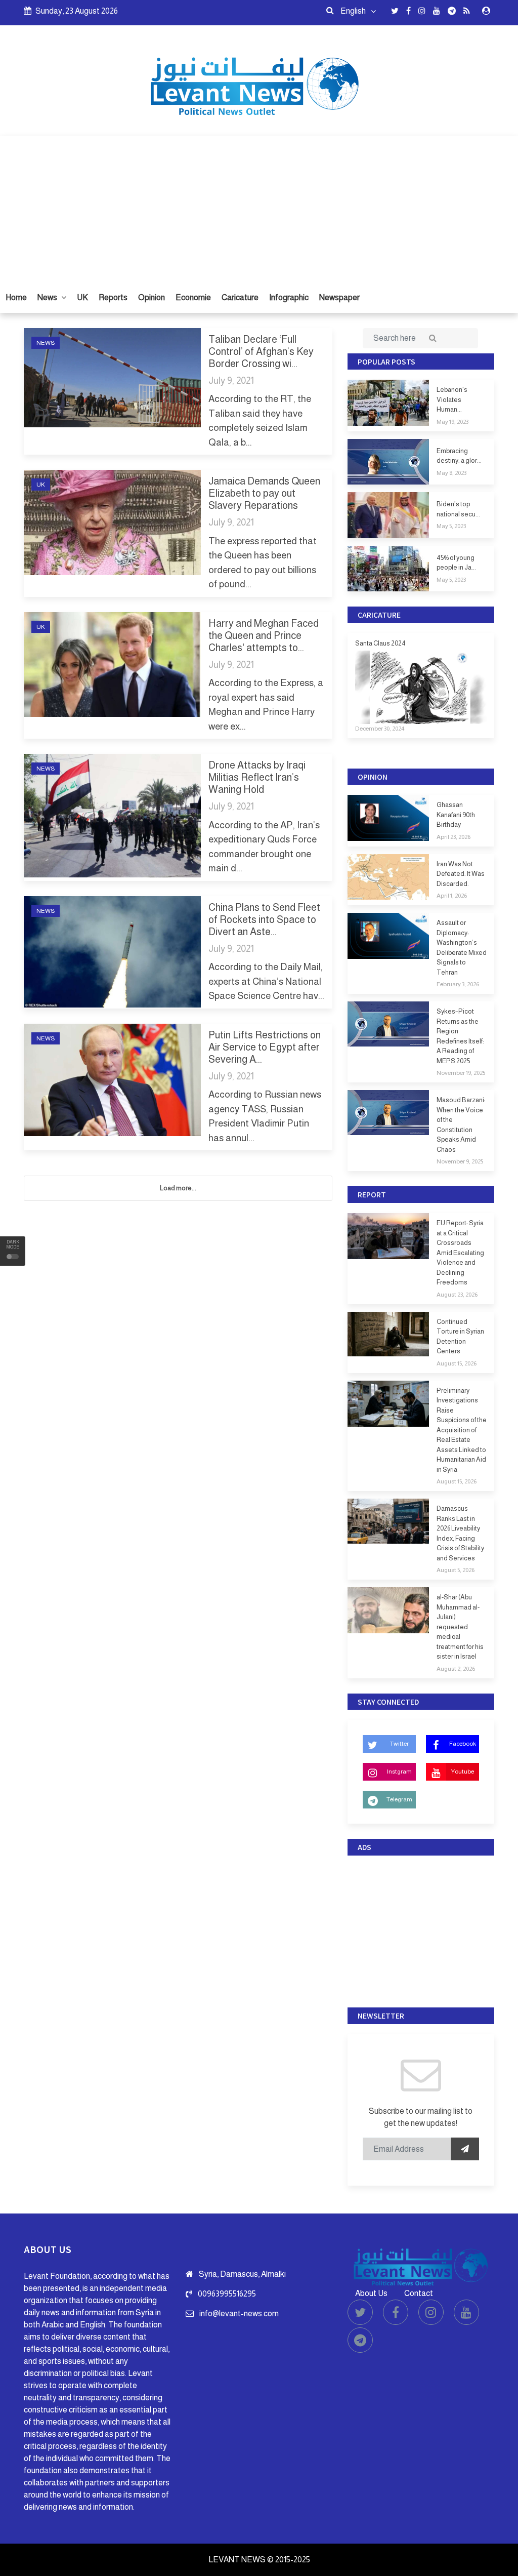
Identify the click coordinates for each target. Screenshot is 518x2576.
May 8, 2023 (451, 473)
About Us (371, 2293)
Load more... (178, 1188)
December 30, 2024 (380, 729)
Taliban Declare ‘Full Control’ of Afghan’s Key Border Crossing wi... (261, 351)
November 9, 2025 (460, 1161)
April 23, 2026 (454, 837)
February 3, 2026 (458, 984)
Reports (113, 297)
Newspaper (339, 297)
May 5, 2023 (451, 526)
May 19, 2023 (452, 422)
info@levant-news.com (239, 2313)
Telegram (399, 1799)
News (48, 297)
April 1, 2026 (452, 896)
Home (16, 297)
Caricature (240, 297)
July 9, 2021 (231, 380)
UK (82, 297)
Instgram (399, 1772)
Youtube (462, 1772)
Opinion (152, 297)
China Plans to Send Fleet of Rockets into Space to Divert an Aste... (264, 919)
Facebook (463, 1744)
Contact (419, 2293)
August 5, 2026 (456, 1570)
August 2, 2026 (456, 1669)
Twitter (399, 1744)
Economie (193, 297)
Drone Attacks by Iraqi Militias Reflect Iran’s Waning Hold (257, 777)
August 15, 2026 (457, 1363)
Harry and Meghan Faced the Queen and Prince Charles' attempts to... (264, 635)
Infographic (289, 297)
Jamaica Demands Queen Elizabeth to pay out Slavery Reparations (264, 493)
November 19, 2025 (461, 1073)
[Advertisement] (259, 207)
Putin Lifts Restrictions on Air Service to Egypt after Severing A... (265, 1047)
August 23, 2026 (457, 1295)
